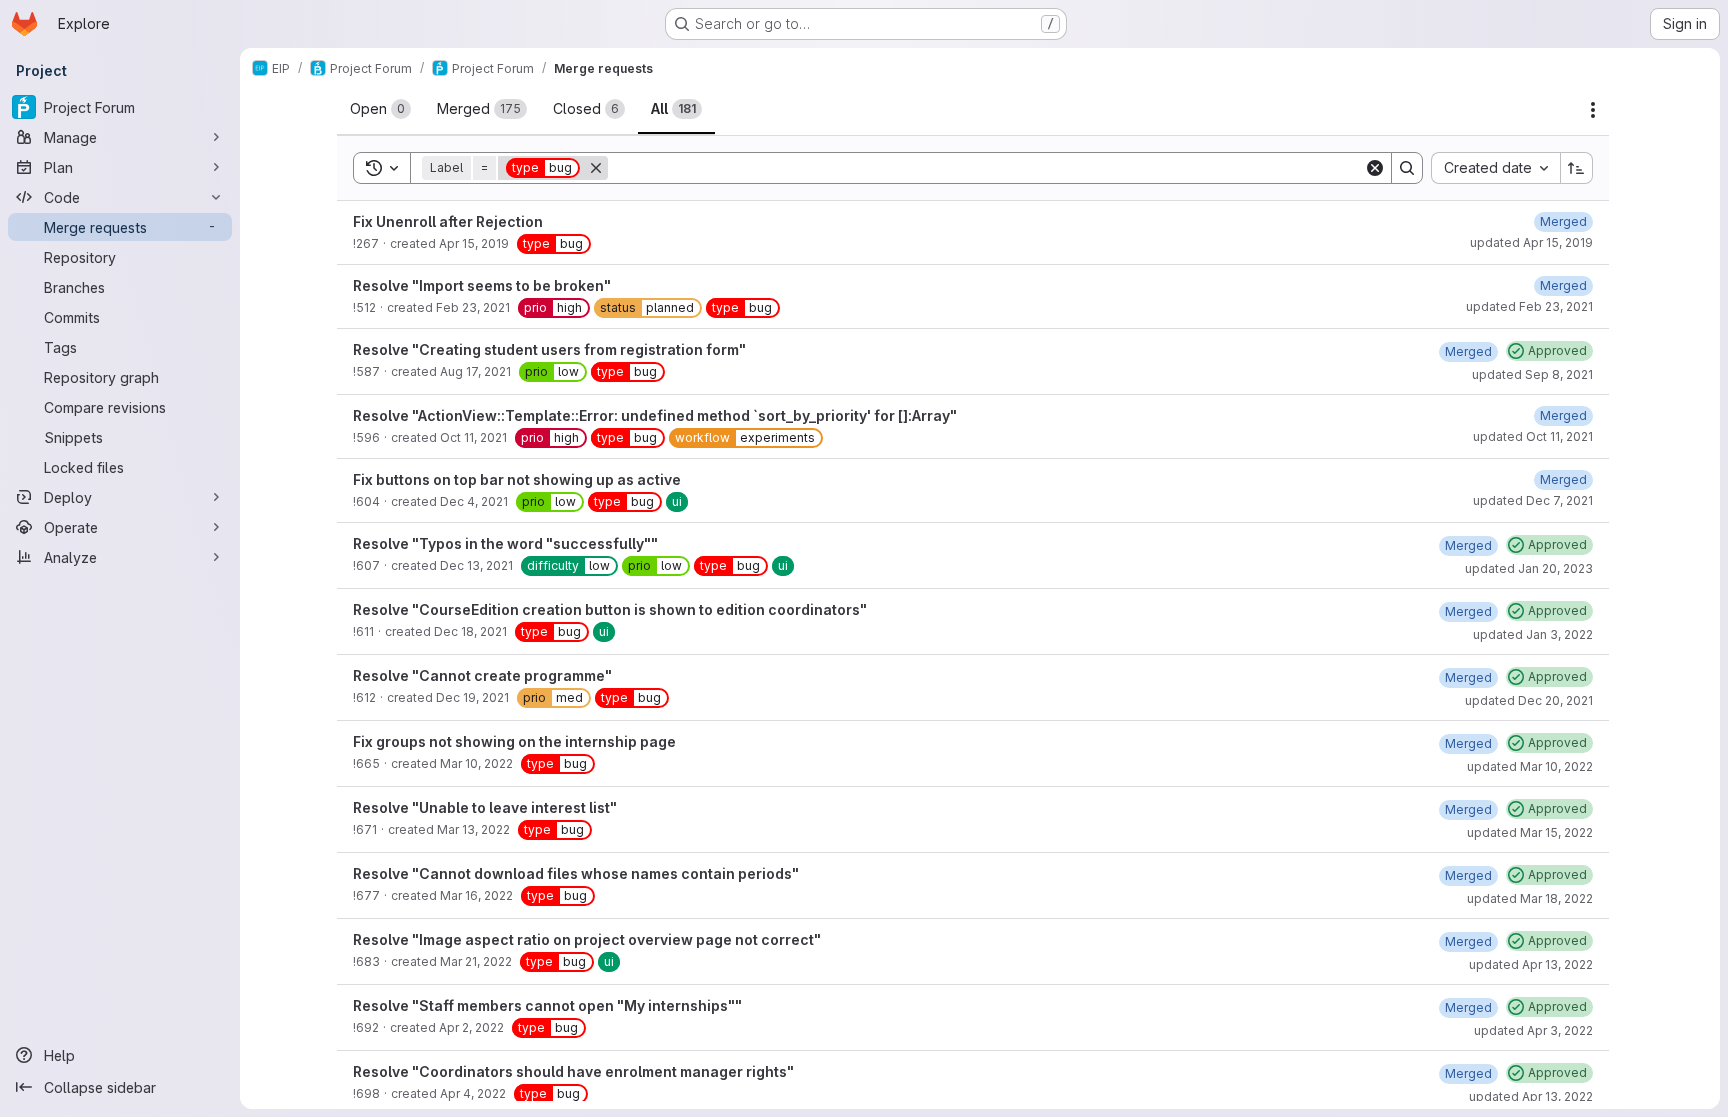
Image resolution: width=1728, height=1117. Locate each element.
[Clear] (1375, 168)
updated (1531, 242)
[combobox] (1495, 168)
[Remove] (596, 168)
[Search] (1407, 168)
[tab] (380, 109)
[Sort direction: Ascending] (1577, 168)
